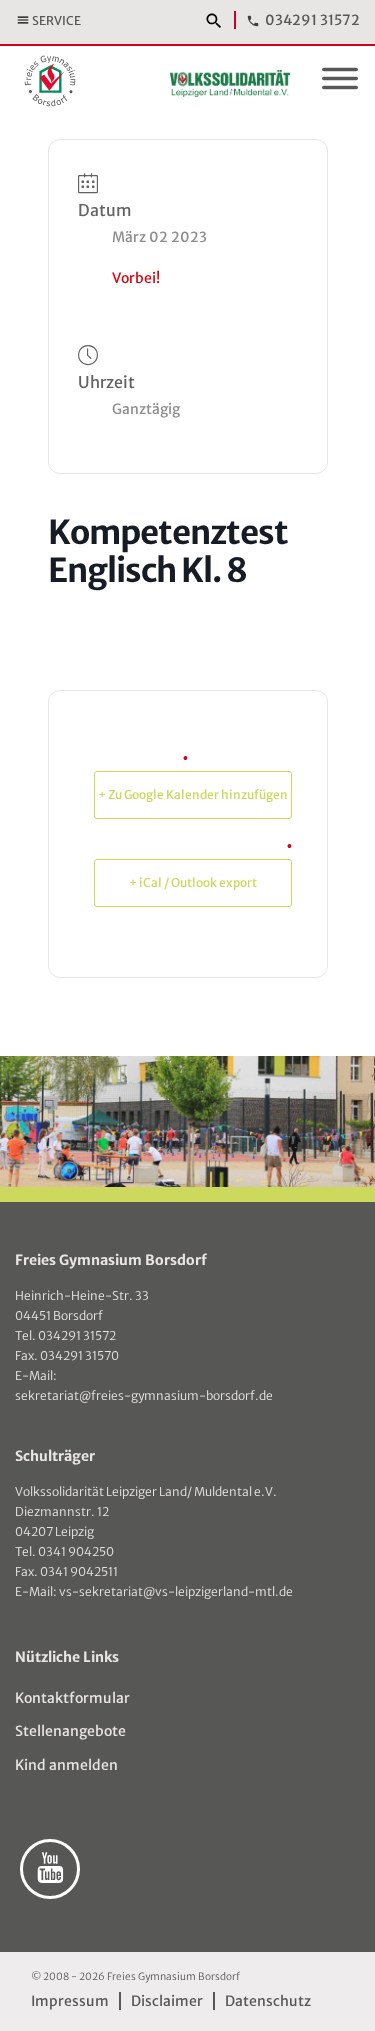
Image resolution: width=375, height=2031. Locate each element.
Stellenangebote (70, 1731)
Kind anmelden (66, 1765)
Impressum (70, 2001)
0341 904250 (76, 1551)
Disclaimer (167, 2001)
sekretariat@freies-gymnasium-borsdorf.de (144, 1395)
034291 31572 (312, 20)
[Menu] (340, 82)
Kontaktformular (72, 1698)
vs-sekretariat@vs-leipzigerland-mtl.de (176, 1591)
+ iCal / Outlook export (193, 882)
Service (56, 20)
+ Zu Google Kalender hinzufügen (193, 794)
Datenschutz (268, 2001)
